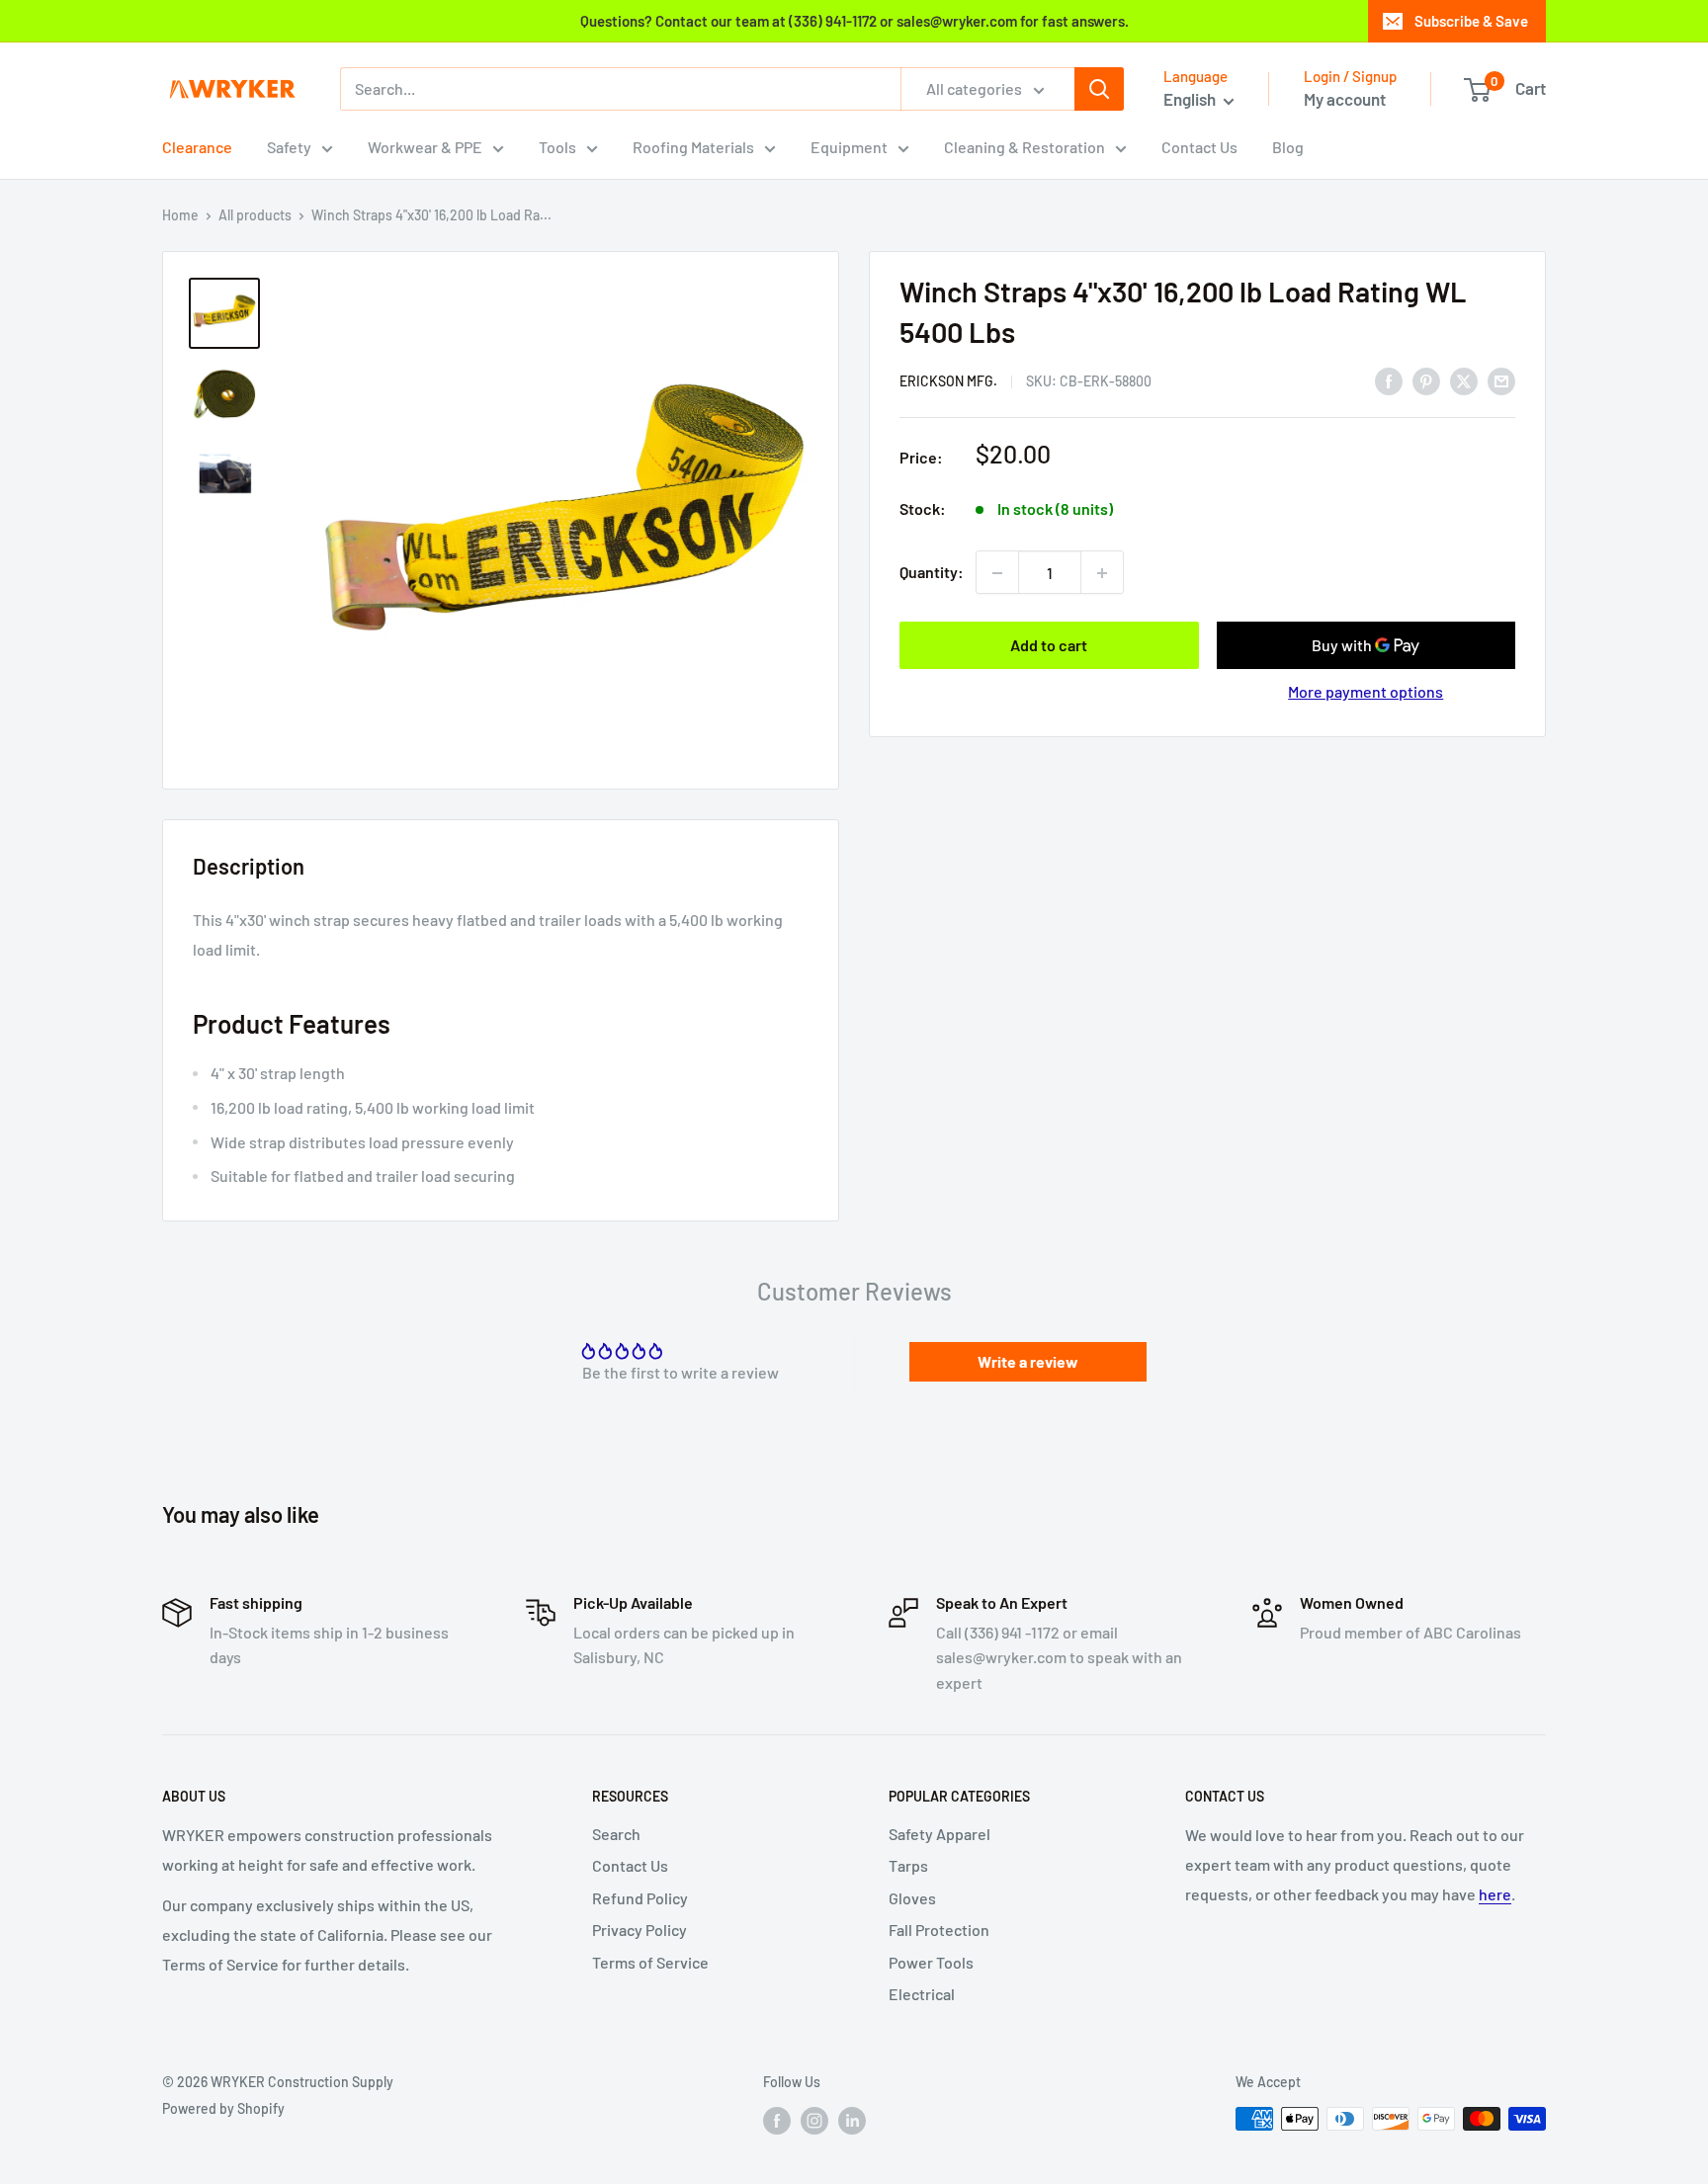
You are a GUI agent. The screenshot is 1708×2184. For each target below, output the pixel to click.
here (1495, 1894)
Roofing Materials (693, 147)
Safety (289, 147)
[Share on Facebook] (1389, 380)
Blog (1288, 147)
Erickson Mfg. (948, 382)
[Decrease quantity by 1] (997, 573)
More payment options (1366, 692)
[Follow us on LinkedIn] (852, 2121)
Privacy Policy (640, 1930)
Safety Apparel (939, 1834)
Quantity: (932, 573)
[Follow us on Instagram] (814, 2121)
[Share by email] (1501, 380)
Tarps (908, 1865)
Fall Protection (939, 1930)
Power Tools (931, 1962)
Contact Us (1199, 147)
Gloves (912, 1898)
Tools (557, 147)
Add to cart (1049, 646)
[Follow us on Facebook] (777, 2121)
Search (616, 1834)
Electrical (922, 1994)
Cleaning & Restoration (1025, 147)
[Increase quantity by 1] (1102, 573)
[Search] (1099, 89)
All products (255, 215)
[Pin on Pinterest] (1426, 380)
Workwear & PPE (425, 147)
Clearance (197, 147)
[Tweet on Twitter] (1464, 380)
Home (180, 215)
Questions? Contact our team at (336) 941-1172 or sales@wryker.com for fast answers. (854, 21)
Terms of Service (650, 1962)
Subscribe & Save (1471, 21)
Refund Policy (640, 1898)
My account (1345, 99)
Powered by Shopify (223, 2108)
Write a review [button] (1028, 1361)
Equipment (849, 147)
